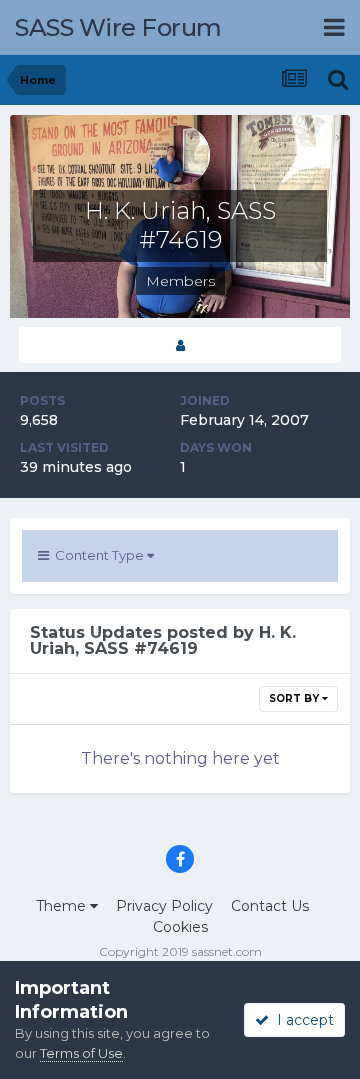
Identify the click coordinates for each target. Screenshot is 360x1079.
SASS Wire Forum (118, 27)
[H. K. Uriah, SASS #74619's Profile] (180, 345)
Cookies (180, 927)
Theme (63, 906)
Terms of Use (81, 1053)
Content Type (98, 555)
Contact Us (270, 906)
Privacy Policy (164, 906)
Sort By (295, 698)
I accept (301, 1020)
